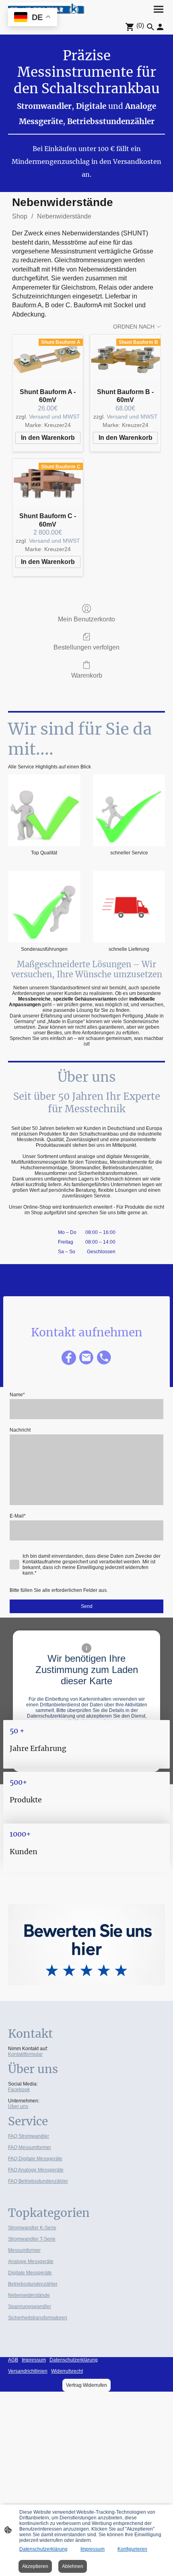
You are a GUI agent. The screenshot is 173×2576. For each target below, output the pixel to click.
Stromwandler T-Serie (32, 2239)
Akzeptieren (35, 2566)
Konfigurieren (132, 2549)
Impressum (93, 2549)
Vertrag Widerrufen (86, 2385)
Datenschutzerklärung (43, 2549)
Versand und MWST (55, 417)
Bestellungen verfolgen (86, 647)
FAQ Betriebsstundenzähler (38, 2181)
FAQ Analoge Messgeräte (36, 2170)
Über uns (18, 2106)
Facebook (19, 2090)
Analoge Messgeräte (31, 2261)
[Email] (86, 1358)
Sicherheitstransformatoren (38, 2318)
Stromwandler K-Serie (32, 2228)
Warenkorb (87, 675)
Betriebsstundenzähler (33, 2284)
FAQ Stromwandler (29, 2136)
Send (87, 1606)
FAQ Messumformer (30, 2147)
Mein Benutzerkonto (86, 619)
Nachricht (20, 1430)
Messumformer (24, 2250)
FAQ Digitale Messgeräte (35, 2159)
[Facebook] (69, 1358)
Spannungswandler (30, 2306)
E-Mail (18, 1516)
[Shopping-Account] (160, 27)
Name (17, 1395)
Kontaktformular (25, 2054)
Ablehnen (73, 2566)
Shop (20, 216)
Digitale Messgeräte (30, 2273)
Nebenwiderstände (64, 216)
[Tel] (104, 1358)
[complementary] (33, 18)
